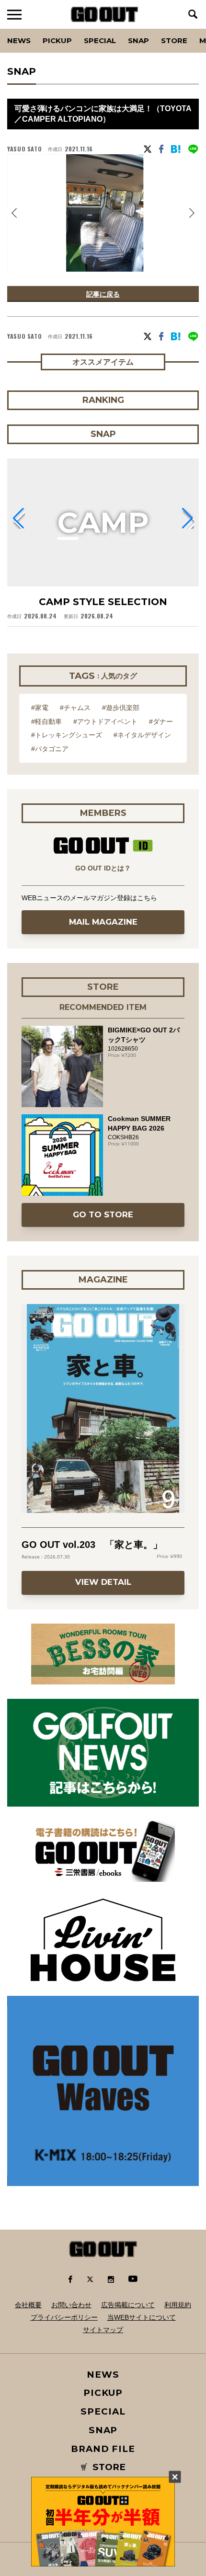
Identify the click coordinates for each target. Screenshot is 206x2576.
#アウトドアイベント (105, 721)
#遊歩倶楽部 (121, 708)
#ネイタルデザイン (142, 735)
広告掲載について (128, 2305)
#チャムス (75, 708)
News (19, 40)
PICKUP (57, 40)
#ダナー (161, 721)
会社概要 (28, 2305)
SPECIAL (100, 40)
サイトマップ (103, 2330)
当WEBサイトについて (142, 2317)
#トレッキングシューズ (67, 735)
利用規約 (178, 2305)
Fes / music (34, 29)
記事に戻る (103, 294)
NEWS (103, 2375)
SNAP (138, 40)
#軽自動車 (46, 721)
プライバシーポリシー (64, 2317)
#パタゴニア (50, 749)
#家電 (40, 708)
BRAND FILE (103, 2449)
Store (174, 40)
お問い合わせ (71, 2305)
